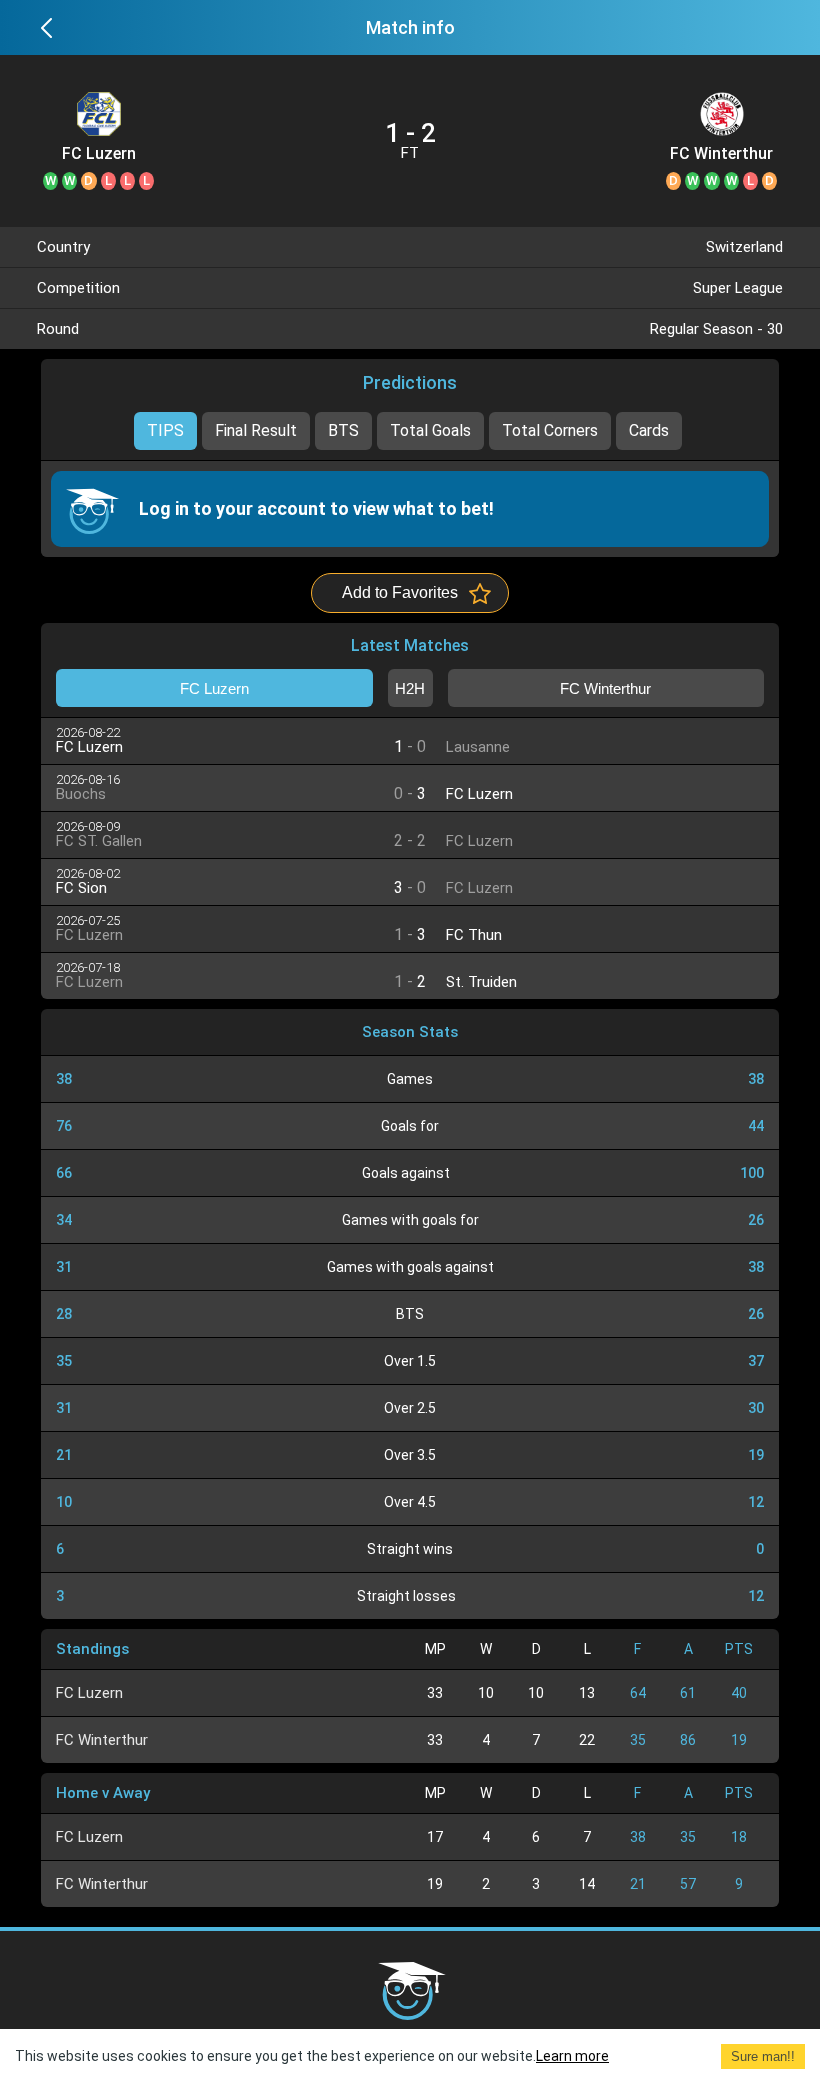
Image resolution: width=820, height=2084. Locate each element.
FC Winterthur (721, 154)
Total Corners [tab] (550, 430)
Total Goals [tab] (430, 430)
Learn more (572, 2056)
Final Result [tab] (256, 430)
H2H (410, 688)
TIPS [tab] (165, 430)
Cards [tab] (649, 430)
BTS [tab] (343, 430)
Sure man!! (763, 2056)
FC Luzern (99, 154)
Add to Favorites (400, 592)
